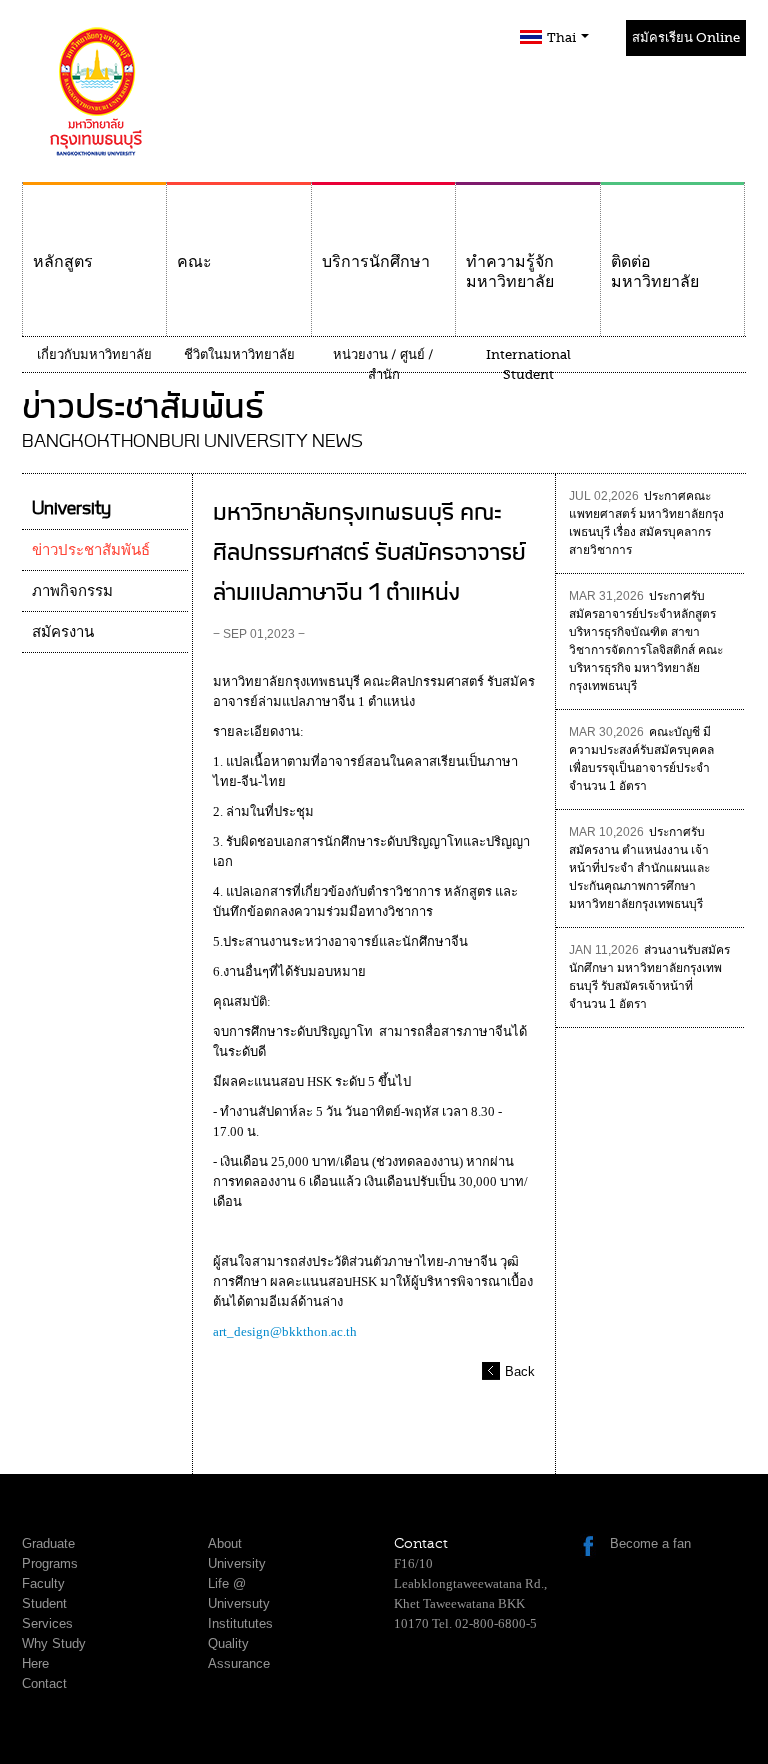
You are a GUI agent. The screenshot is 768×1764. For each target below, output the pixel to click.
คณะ (194, 262)
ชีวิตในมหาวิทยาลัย (239, 354)
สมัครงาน (63, 632)
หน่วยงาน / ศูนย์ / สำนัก (383, 364)
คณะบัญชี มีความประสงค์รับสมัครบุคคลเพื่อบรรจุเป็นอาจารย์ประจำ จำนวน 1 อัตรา (641, 759)
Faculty (43, 1583)
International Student (528, 364)
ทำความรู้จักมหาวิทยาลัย (510, 272)
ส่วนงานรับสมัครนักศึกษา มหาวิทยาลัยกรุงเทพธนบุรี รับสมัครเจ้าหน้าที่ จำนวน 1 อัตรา (649, 977)
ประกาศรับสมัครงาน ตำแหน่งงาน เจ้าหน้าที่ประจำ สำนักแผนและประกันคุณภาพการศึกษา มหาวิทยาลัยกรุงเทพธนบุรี (639, 868)
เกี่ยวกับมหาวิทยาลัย (94, 354)
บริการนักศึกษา (376, 262)
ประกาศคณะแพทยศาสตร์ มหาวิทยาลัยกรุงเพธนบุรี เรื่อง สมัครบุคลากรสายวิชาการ (646, 523)
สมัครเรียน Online (686, 37)
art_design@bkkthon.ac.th (285, 1331)
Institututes (240, 1623)
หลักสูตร (63, 262)
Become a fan (650, 1543)
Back (520, 1371)
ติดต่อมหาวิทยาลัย (655, 272)
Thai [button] (563, 37)
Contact (44, 1683)
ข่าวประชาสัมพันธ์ (91, 550)
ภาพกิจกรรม (72, 591)
